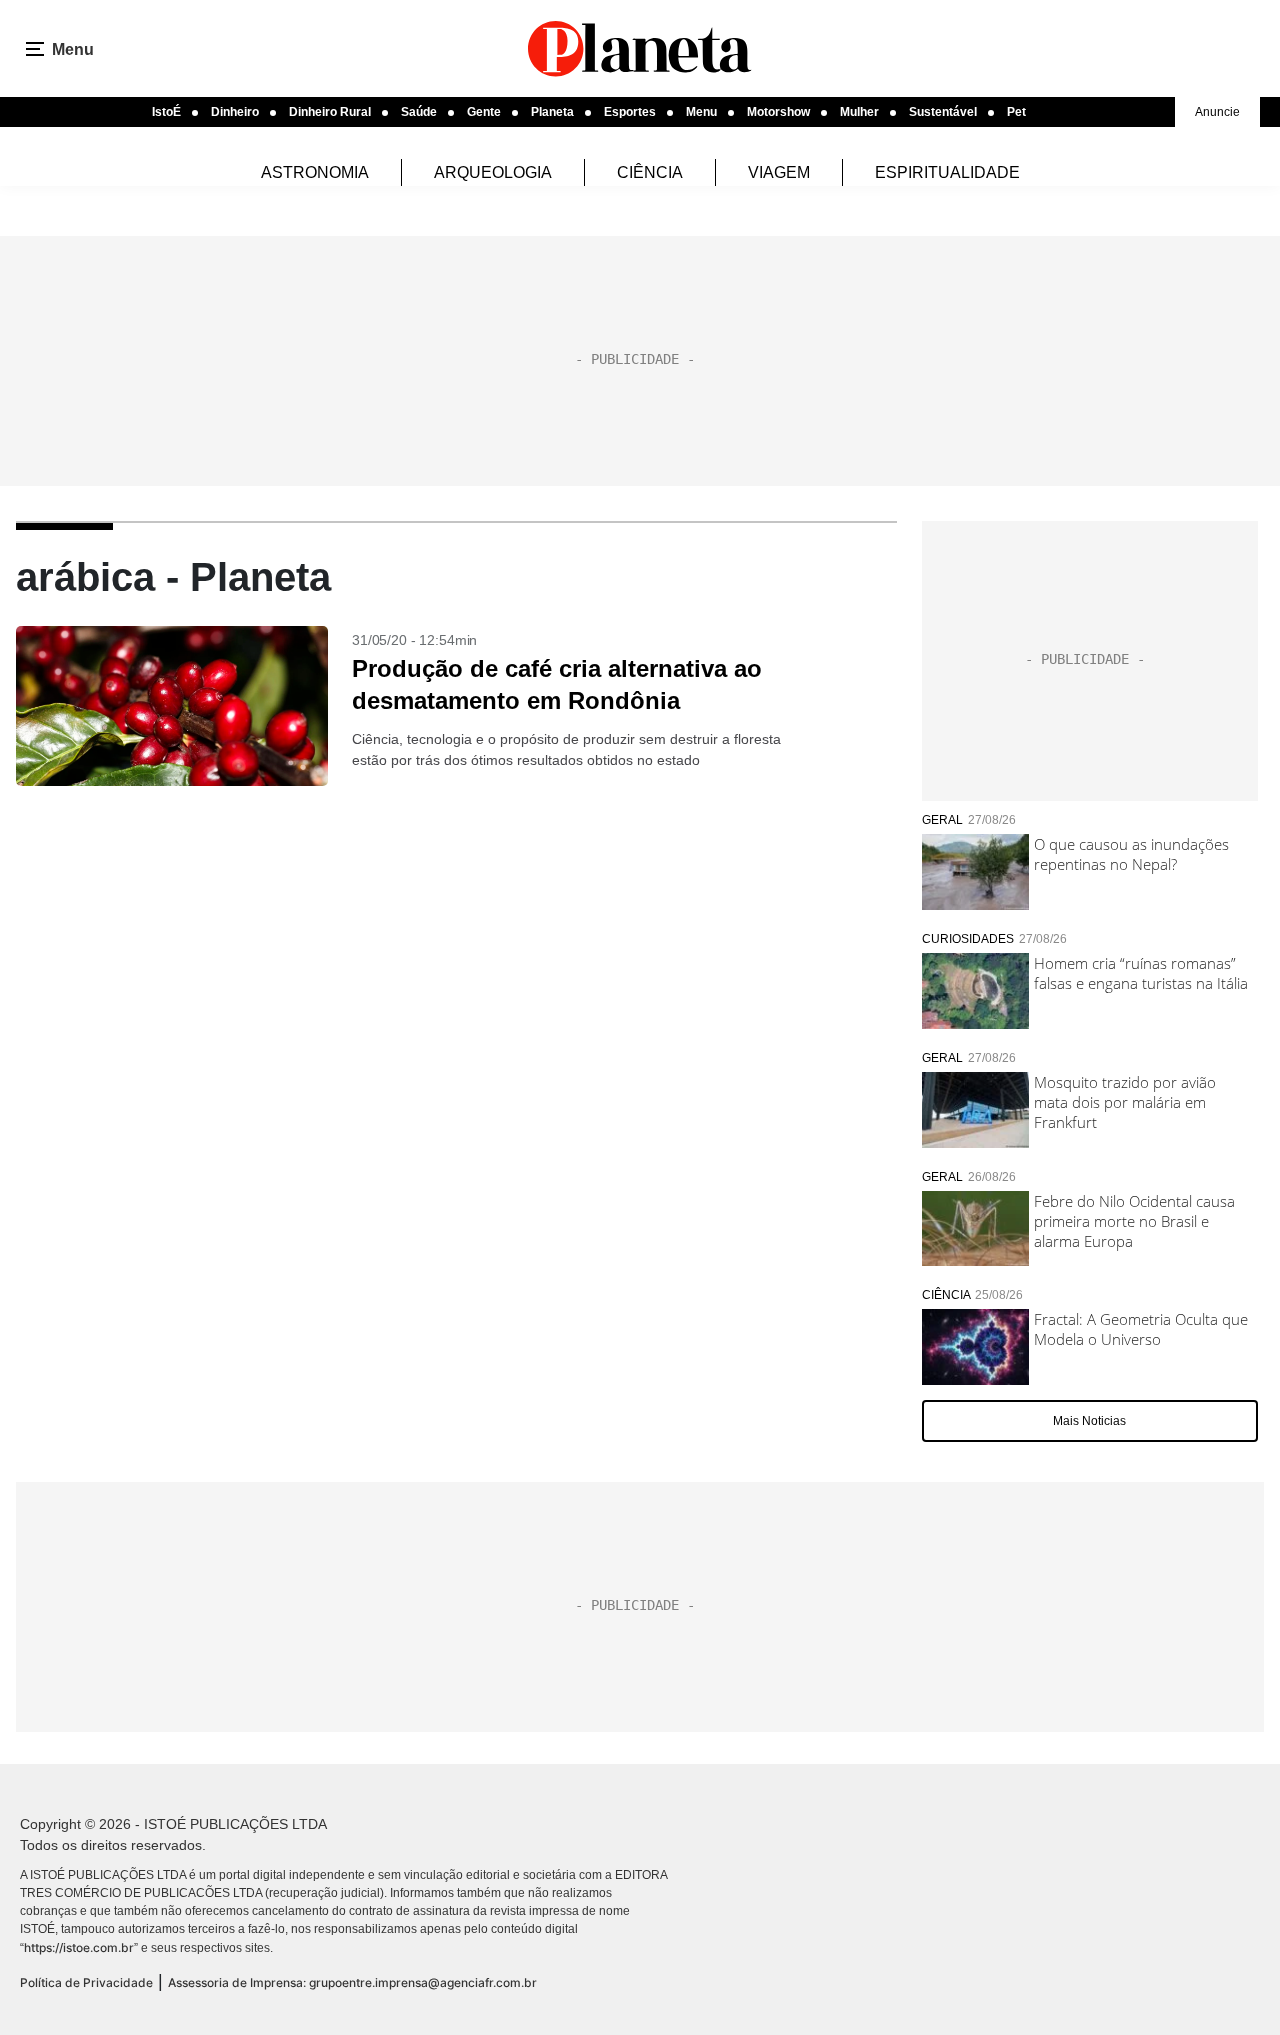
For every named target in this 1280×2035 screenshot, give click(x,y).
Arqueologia (493, 172)
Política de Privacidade (86, 1982)
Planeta (552, 112)
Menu (701, 112)
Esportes (630, 112)
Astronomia (315, 172)
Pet (1016, 112)
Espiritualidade (947, 172)
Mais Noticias (1089, 1421)
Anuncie (1217, 112)
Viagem (779, 172)
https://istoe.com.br (79, 1947)
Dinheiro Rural (330, 112)
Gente (484, 112)
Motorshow (778, 112)
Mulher (859, 112)
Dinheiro (235, 112)
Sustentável (943, 112)
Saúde (419, 112)
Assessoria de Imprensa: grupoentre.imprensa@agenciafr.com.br (352, 1982)
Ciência (650, 172)
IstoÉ (166, 112)
